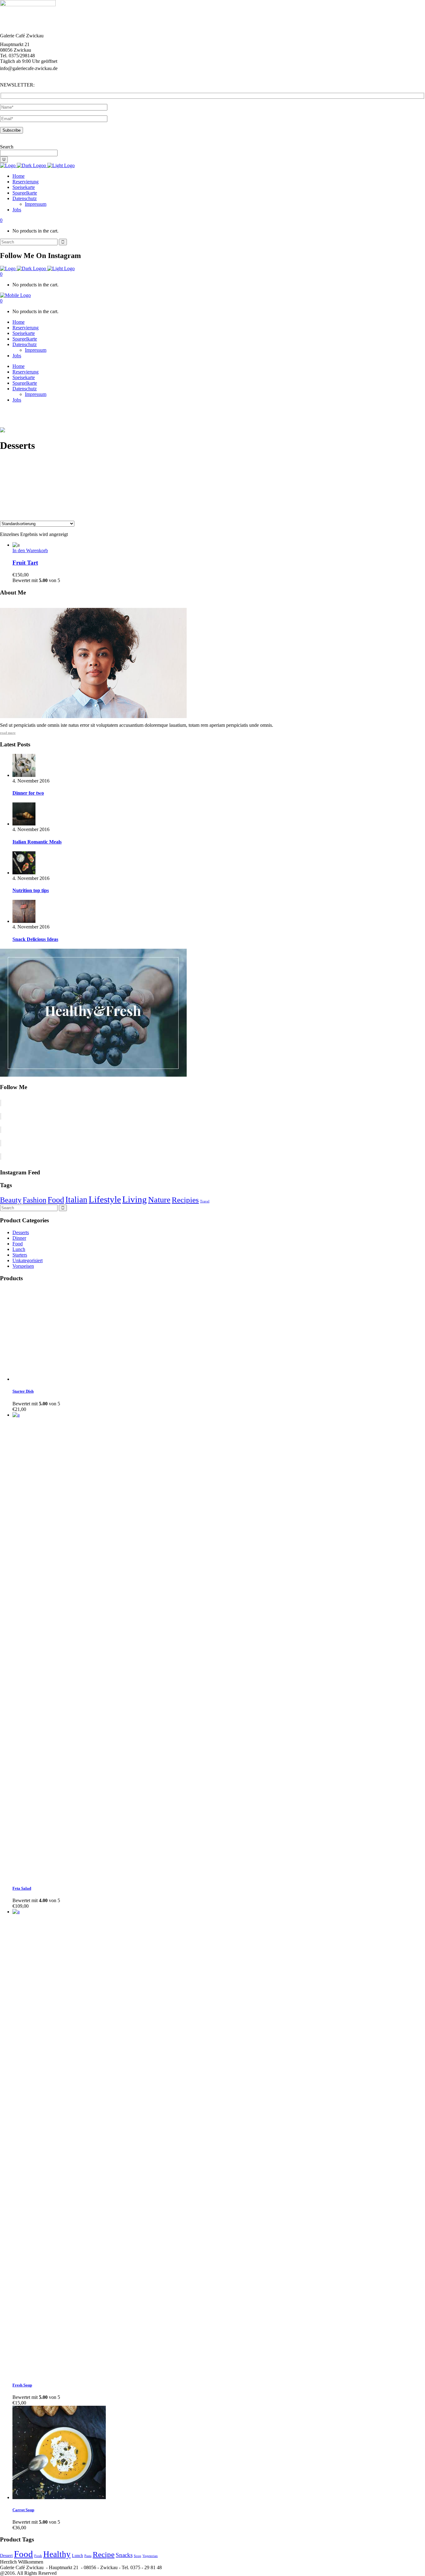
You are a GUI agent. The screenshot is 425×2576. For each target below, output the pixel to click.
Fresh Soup (22, 2385)
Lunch (19, 1249)
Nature (159, 1200)
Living (135, 1199)
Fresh (38, 2556)
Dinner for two (28, 793)
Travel (205, 1201)
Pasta (88, 2556)
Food (56, 1200)
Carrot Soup (23, 2510)
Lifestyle (105, 1199)
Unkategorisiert (28, 1260)
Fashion (35, 1200)
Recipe (104, 2554)
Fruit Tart (25, 563)
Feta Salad (22, 1888)
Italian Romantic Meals (37, 842)
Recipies (185, 1200)
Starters (20, 1255)
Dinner (19, 1238)
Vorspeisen (23, 1266)
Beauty (11, 1200)
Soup (138, 2556)
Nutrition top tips (31, 890)
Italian (76, 1200)
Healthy (57, 2554)
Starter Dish (23, 1391)
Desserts (21, 1232)
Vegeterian (150, 2556)
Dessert (6, 2556)
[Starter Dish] (59, 1379)
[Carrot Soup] (59, 2497)
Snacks (124, 2555)
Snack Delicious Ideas (35, 939)
